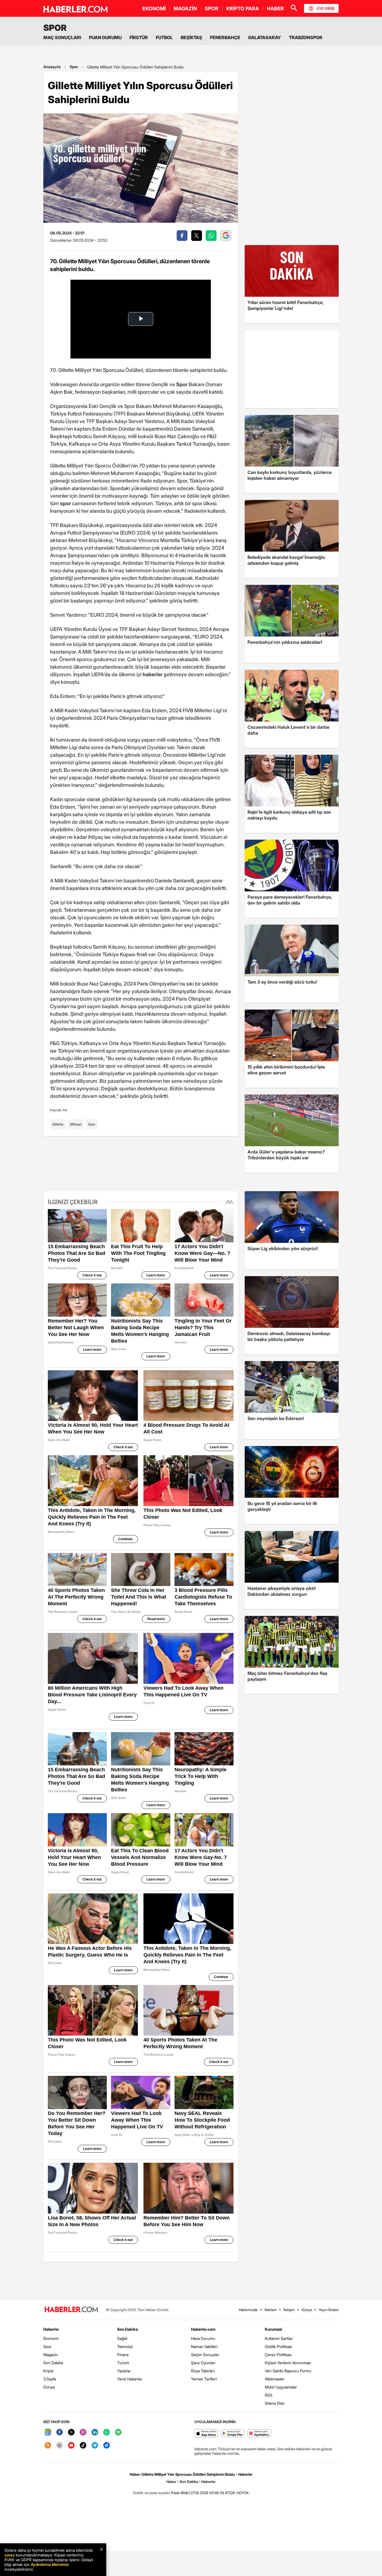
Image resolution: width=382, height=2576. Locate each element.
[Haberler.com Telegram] (95, 2446)
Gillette (58, 1124)
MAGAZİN (185, 9)
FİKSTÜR (139, 37)
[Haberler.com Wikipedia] (60, 2446)
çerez (10, 2555)
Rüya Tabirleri (203, 2371)
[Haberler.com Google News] (48, 2433)
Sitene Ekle (275, 2403)
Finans (123, 2355)
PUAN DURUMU (105, 37)
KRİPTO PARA (243, 9)
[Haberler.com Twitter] (71, 2433)
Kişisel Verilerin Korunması (288, 2363)
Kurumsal (273, 2329)
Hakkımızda (248, 2310)
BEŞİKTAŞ (191, 37)
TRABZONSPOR (306, 37)
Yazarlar (124, 2371)
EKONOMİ (154, 9)
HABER (275, 9)
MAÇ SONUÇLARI (62, 37)
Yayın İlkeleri (329, 2310)
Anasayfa (52, 67)
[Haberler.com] (71, 2310)
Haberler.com (203, 2329)
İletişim (289, 2310)
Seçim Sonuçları (205, 2355)
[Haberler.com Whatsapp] (107, 2433)
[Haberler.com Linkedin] (95, 2433)
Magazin (51, 2355)
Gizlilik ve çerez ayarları (152, 2493)
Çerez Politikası (278, 2355)
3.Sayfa (50, 2379)
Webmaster (275, 2379)
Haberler (51, 2329)
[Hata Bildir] (180, 2493)
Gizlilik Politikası (278, 2346)
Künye (307, 2310)
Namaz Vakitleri (204, 2346)
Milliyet (76, 1124)
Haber (171, 2482)
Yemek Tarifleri (204, 2379)
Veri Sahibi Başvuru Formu (288, 2371)
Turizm (123, 2363)
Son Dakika (53, 2363)
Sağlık (122, 2338)
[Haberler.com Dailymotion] (107, 2446)
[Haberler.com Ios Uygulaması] (206, 2434)
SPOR (212, 9)
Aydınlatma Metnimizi (50, 2564)
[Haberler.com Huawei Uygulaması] (259, 2434)
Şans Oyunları (203, 2363)
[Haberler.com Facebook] (60, 2433)
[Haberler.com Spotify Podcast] (118, 2433)
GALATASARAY (265, 37)
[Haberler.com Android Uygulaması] (233, 2434)
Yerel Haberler (130, 2379)
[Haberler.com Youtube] (71, 2446)
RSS (269, 2395)
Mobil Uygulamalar (281, 2387)
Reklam (271, 2310)
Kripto (49, 2371)
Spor (74, 67)
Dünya (49, 2387)
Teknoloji (125, 2346)
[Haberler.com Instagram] (83, 2433)
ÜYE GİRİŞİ (326, 8)
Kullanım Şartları (279, 2338)
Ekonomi (51, 2338)
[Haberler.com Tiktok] (83, 2446)
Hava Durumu (203, 2338)
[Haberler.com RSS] (48, 2446)
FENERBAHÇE (225, 37)
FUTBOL (164, 37)
